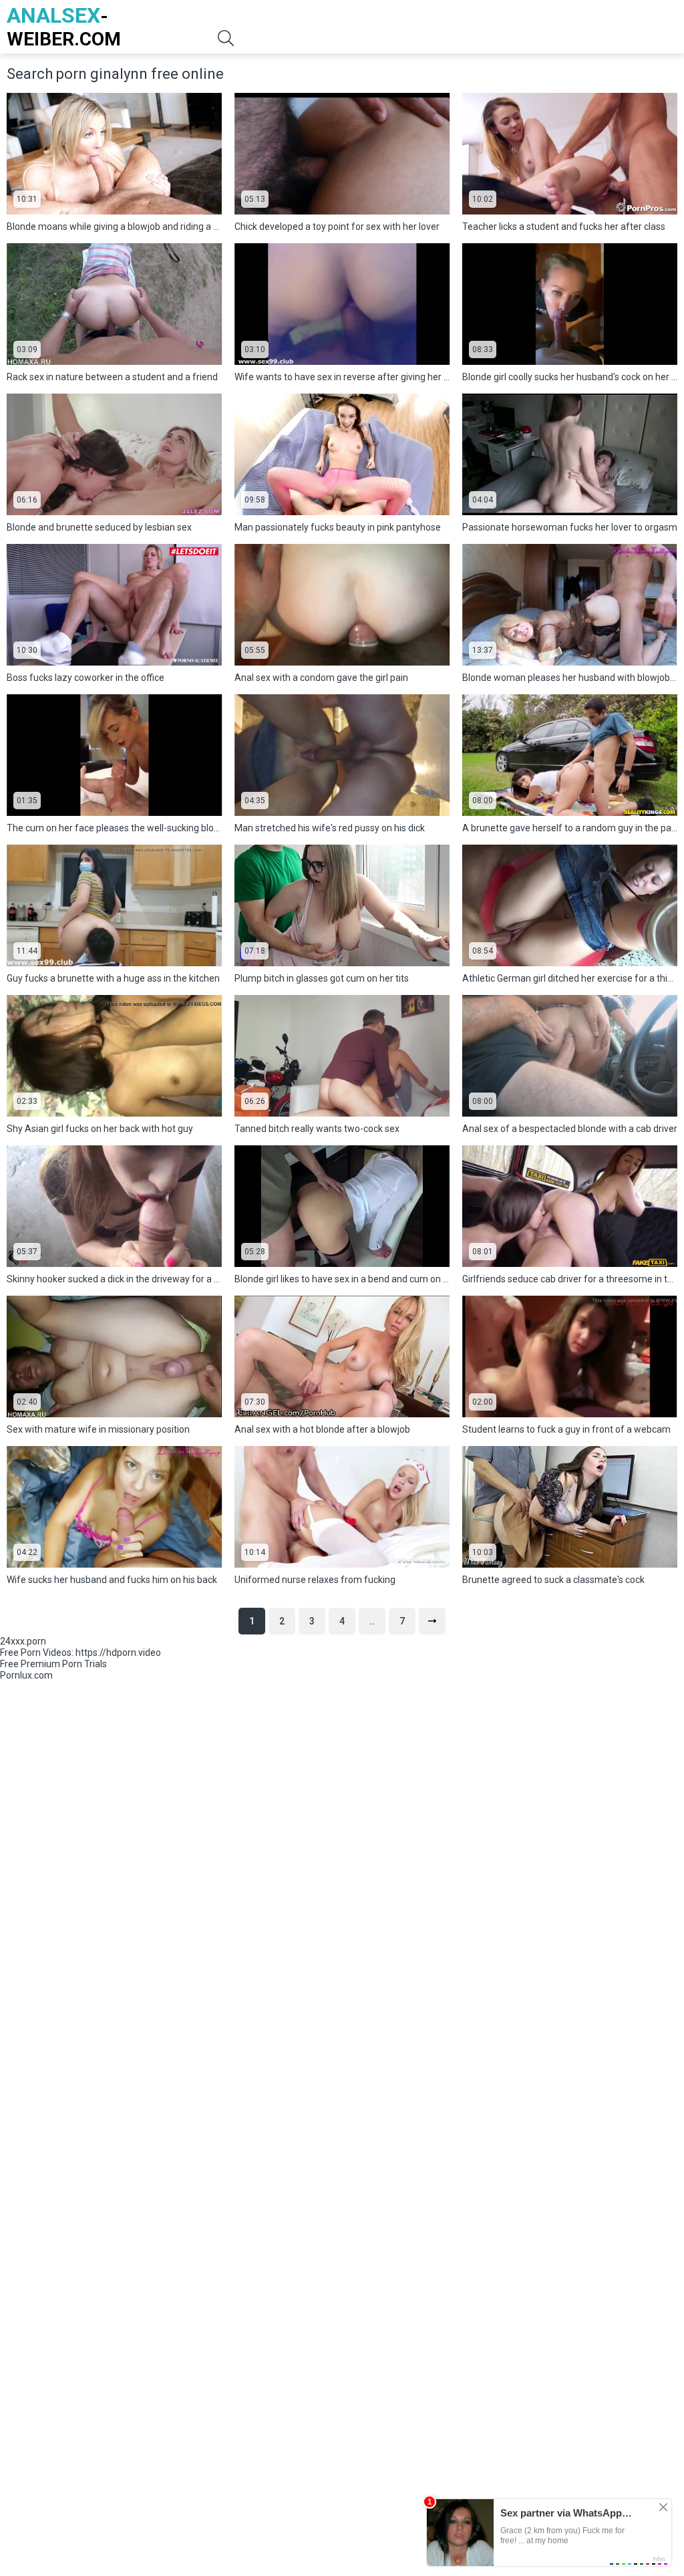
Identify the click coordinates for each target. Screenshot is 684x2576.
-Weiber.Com (64, 26)
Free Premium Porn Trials (53, 1664)
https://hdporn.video (118, 1653)
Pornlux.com (26, 1675)
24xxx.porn (23, 1641)
